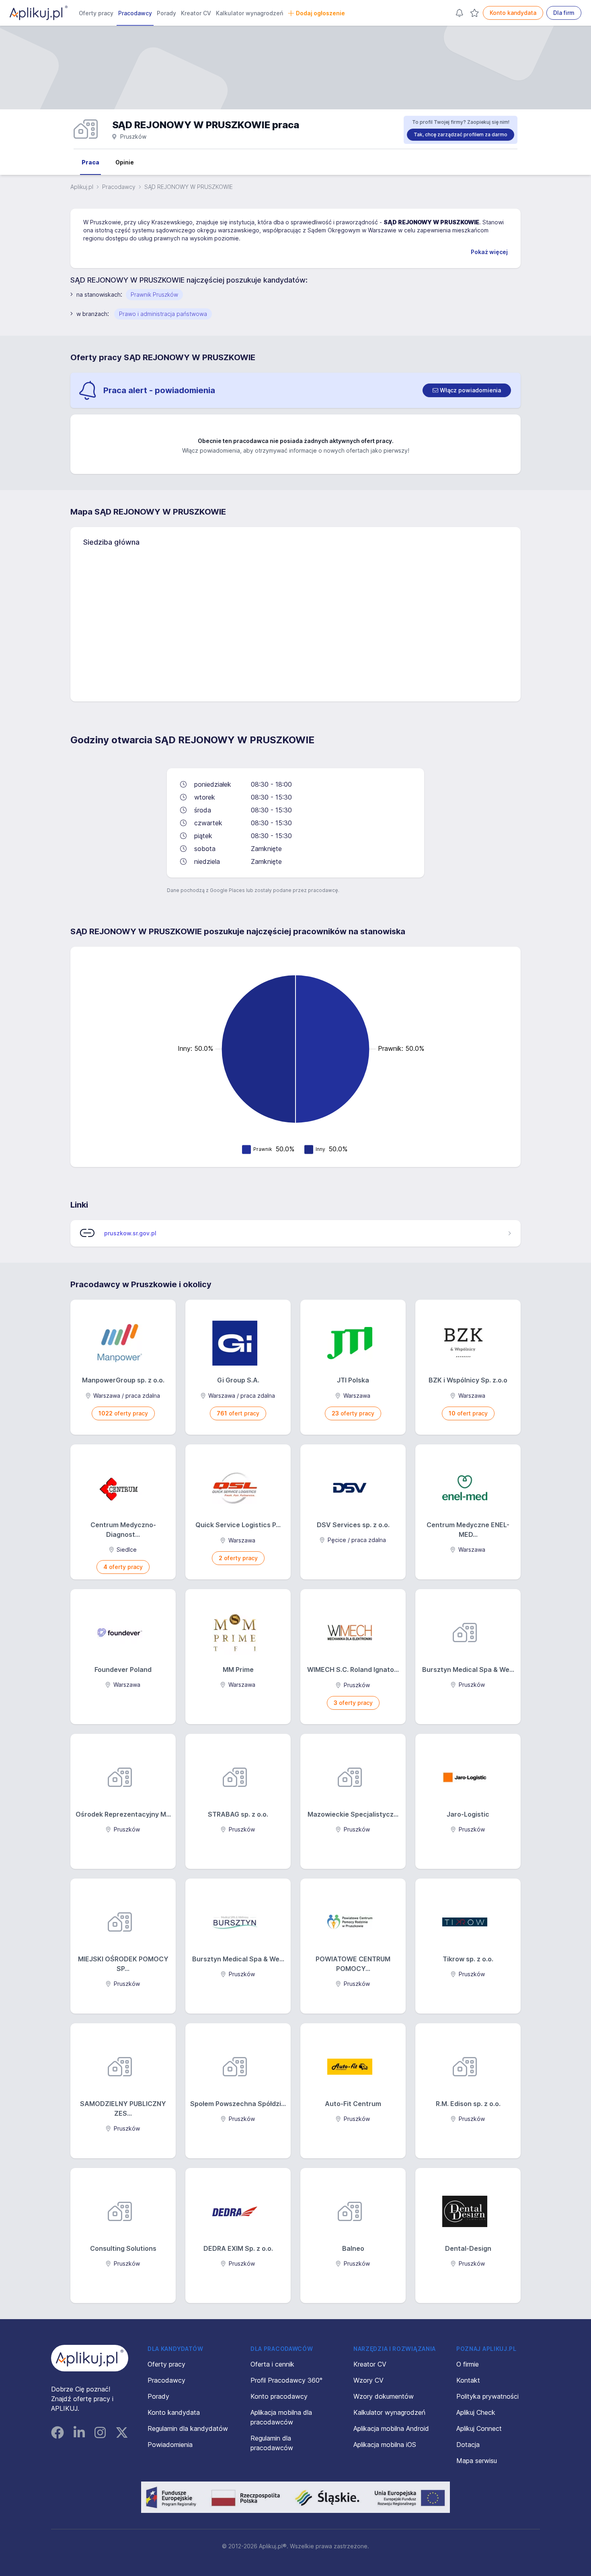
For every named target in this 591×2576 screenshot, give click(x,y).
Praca (90, 162)
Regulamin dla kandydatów (188, 2428)
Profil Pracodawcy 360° (286, 2380)
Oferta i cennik (272, 2364)
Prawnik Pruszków (154, 294)
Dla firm (564, 13)
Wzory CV (368, 2380)
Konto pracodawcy (279, 2396)
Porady (166, 13)
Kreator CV (196, 13)
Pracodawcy (135, 13)
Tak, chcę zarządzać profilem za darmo (461, 134)
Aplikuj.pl (82, 187)
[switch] (467, 390)
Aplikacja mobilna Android (391, 2428)
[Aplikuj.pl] (90, 2358)
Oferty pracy (96, 13)
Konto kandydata (513, 13)
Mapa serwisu (477, 2461)
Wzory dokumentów (384, 2396)
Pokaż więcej (489, 252)
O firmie (468, 2364)
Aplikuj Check (476, 2412)
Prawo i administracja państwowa (163, 314)
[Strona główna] (39, 13)
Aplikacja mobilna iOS (385, 2445)
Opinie (125, 162)
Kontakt (468, 2380)
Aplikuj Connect (479, 2428)
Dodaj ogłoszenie (320, 13)
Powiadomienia (170, 2445)
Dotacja (468, 2445)
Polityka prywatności (487, 2396)
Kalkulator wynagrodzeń (249, 13)
